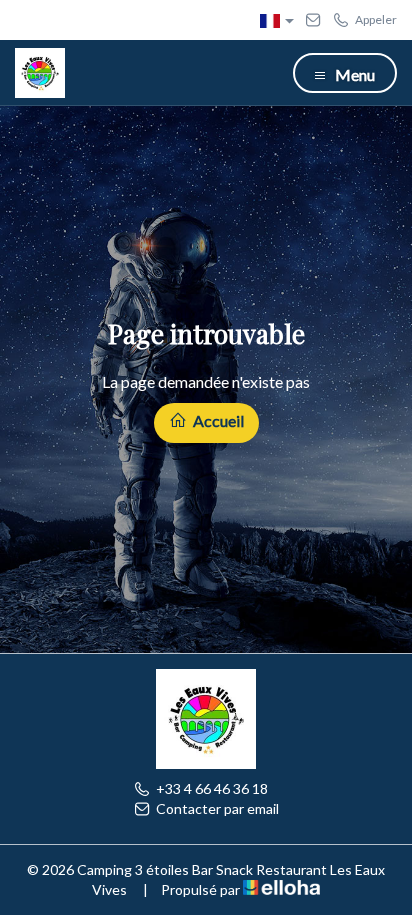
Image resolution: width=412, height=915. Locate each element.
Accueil (217, 420)
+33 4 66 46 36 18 (212, 788)
